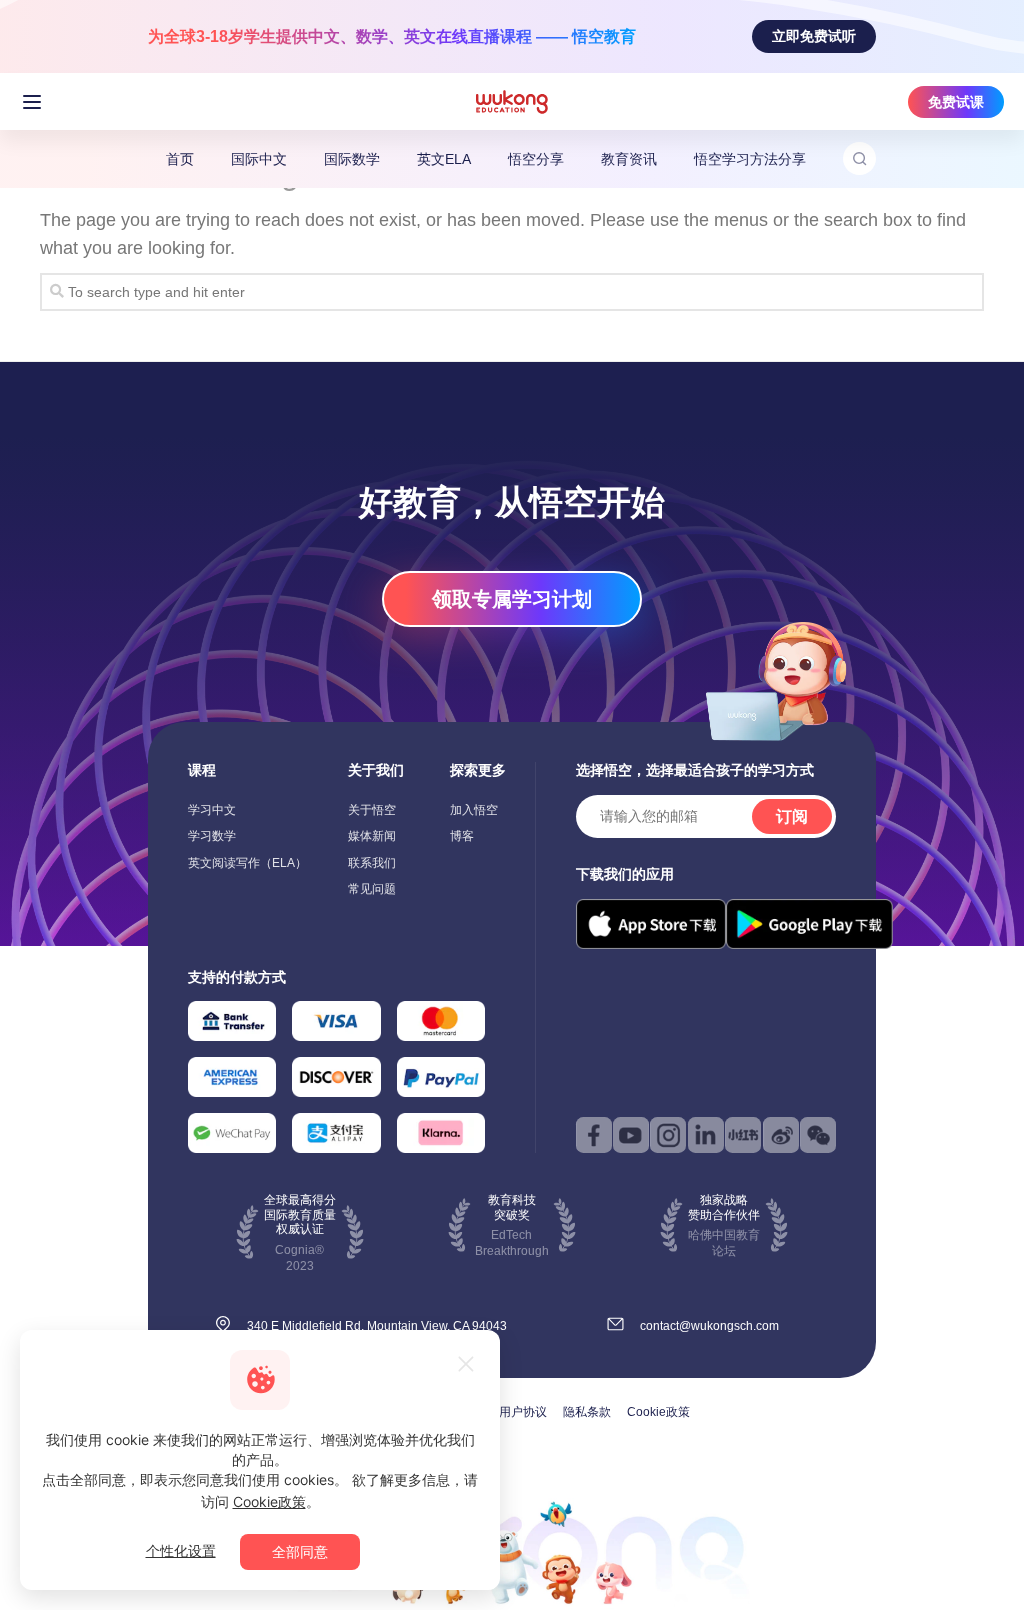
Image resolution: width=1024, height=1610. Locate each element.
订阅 (792, 816)
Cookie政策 (658, 1412)
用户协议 (523, 1412)
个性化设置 (181, 1550)
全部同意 (300, 1551)
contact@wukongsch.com (709, 1326)
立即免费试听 (814, 36)
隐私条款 (587, 1412)
